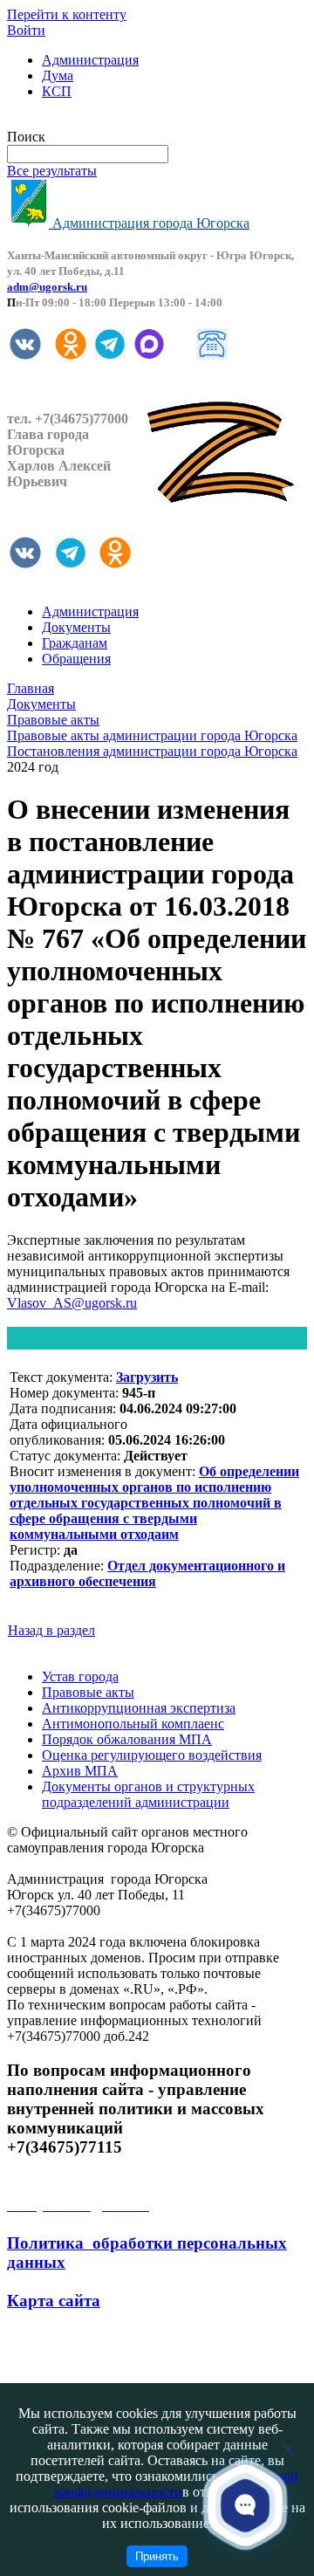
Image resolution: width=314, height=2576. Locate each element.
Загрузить (147, 1377)
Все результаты (52, 171)
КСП (57, 91)
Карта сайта (54, 2301)
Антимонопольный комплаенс (133, 1724)
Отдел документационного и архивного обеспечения (147, 1573)
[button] (245, 2504)
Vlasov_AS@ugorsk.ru (72, 1303)
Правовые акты (88, 1692)
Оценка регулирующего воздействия (152, 1755)
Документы (76, 627)
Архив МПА (80, 1771)
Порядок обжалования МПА (127, 1739)
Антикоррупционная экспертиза (139, 1708)
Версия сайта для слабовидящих (103, 121)
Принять (157, 2556)
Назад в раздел (51, 1630)
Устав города (80, 1676)
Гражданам (75, 643)
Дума (58, 76)
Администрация (90, 60)
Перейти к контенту (67, 14)
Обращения (76, 659)
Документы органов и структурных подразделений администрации (148, 1794)
